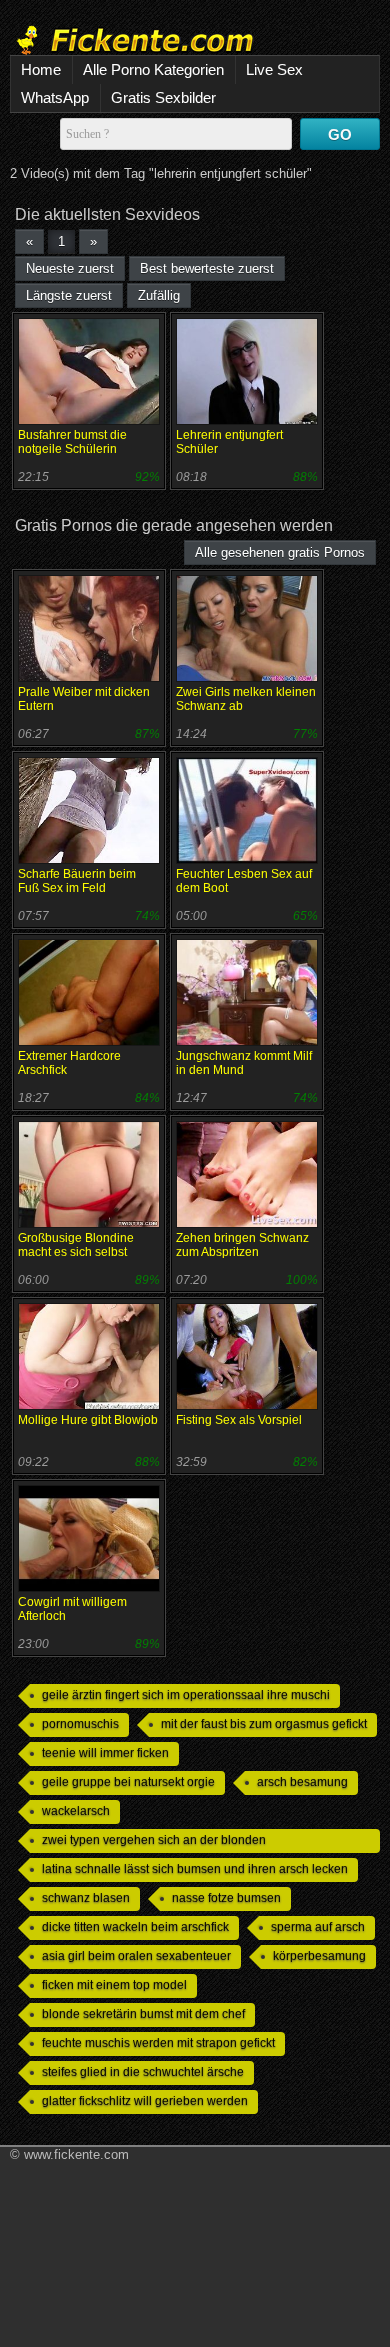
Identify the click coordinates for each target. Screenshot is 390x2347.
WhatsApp (55, 97)
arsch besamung (302, 1782)
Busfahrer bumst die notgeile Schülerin (72, 442)
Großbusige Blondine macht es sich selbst (76, 1245)
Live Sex (274, 69)
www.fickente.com (76, 2154)
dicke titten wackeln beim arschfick (135, 1927)
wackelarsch (76, 1811)
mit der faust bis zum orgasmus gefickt (264, 1724)
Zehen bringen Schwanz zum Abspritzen (242, 1245)
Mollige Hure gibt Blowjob (88, 1420)
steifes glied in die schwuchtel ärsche (143, 2072)
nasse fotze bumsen (226, 1898)
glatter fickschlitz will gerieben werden (145, 2101)
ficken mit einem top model (114, 1985)
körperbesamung (319, 1956)
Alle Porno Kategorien (153, 69)
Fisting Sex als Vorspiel (239, 1420)
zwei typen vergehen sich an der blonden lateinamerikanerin (154, 1843)
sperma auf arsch (318, 1927)
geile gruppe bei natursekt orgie (128, 1782)
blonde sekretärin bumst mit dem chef (143, 2014)
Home (41, 69)
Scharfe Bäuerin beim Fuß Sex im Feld (77, 881)
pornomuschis (80, 1724)
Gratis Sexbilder (163, 97)
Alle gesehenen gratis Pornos (280, 552)
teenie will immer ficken (105, 1753)
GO (340, 134)
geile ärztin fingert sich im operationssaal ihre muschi (186, 1695)
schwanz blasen (86, 1898)
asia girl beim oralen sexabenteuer (136, 1956)
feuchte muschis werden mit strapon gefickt (158, 2043)
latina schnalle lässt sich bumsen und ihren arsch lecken (195, 1869)
